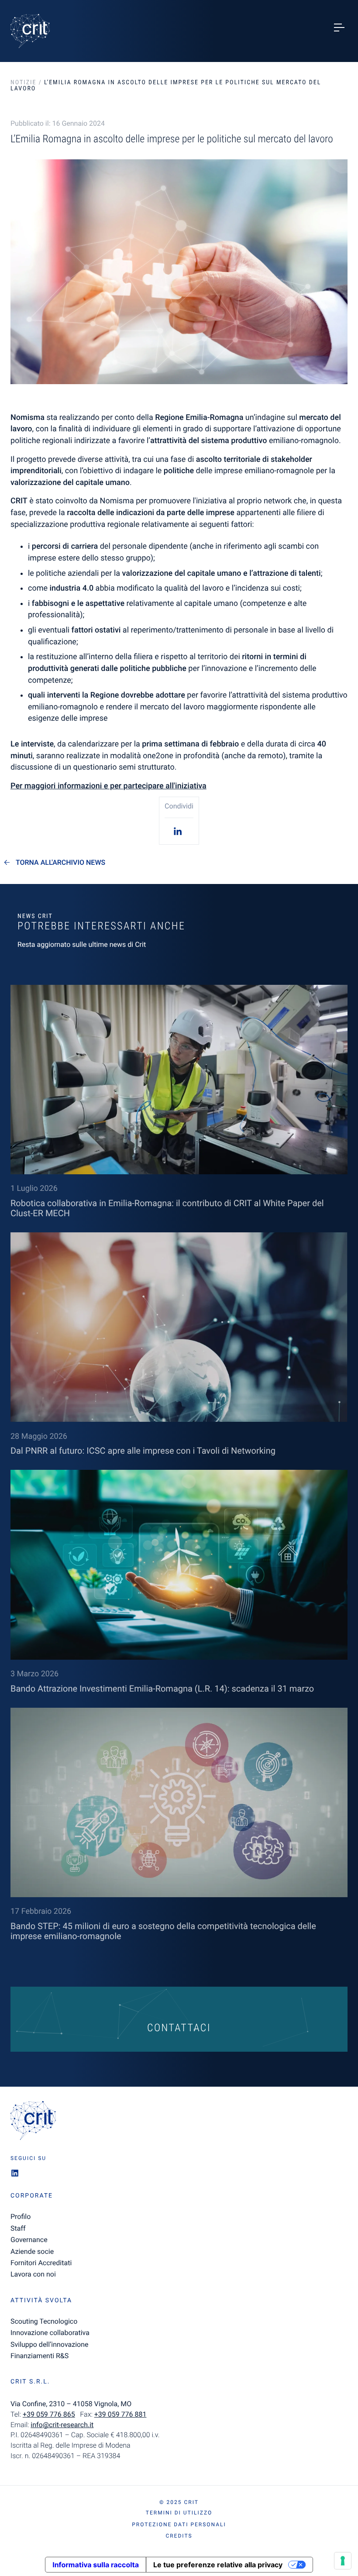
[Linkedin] (179, 831)
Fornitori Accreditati (41, 2263)
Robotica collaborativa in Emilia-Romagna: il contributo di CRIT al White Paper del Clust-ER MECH (167, 1208)
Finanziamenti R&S (40, 2356)
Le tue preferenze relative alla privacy (218, 2565)
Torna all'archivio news (60, 863)
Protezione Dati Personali (179, 2524)
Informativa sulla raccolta (96, 2565)
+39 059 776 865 (49, 2414)
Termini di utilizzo (179, 2513)
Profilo (21, 2217)
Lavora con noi (33, 2274)
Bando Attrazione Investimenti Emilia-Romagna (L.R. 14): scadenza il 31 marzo (162, 1689)
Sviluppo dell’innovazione (49, 2344)
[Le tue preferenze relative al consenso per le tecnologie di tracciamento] (343, 2561)
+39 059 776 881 (120, 2414)
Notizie (23, 83)
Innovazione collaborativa (50, 2333)
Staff (18, 2228)
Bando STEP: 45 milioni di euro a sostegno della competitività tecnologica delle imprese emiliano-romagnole (163, 1931)
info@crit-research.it (62, 2425)
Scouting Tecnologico (44, 2321)
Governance (29, 2240)
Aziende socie (32, 2251)
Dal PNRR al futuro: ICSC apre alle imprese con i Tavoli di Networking (143, 1451)
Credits (179, 2536)
